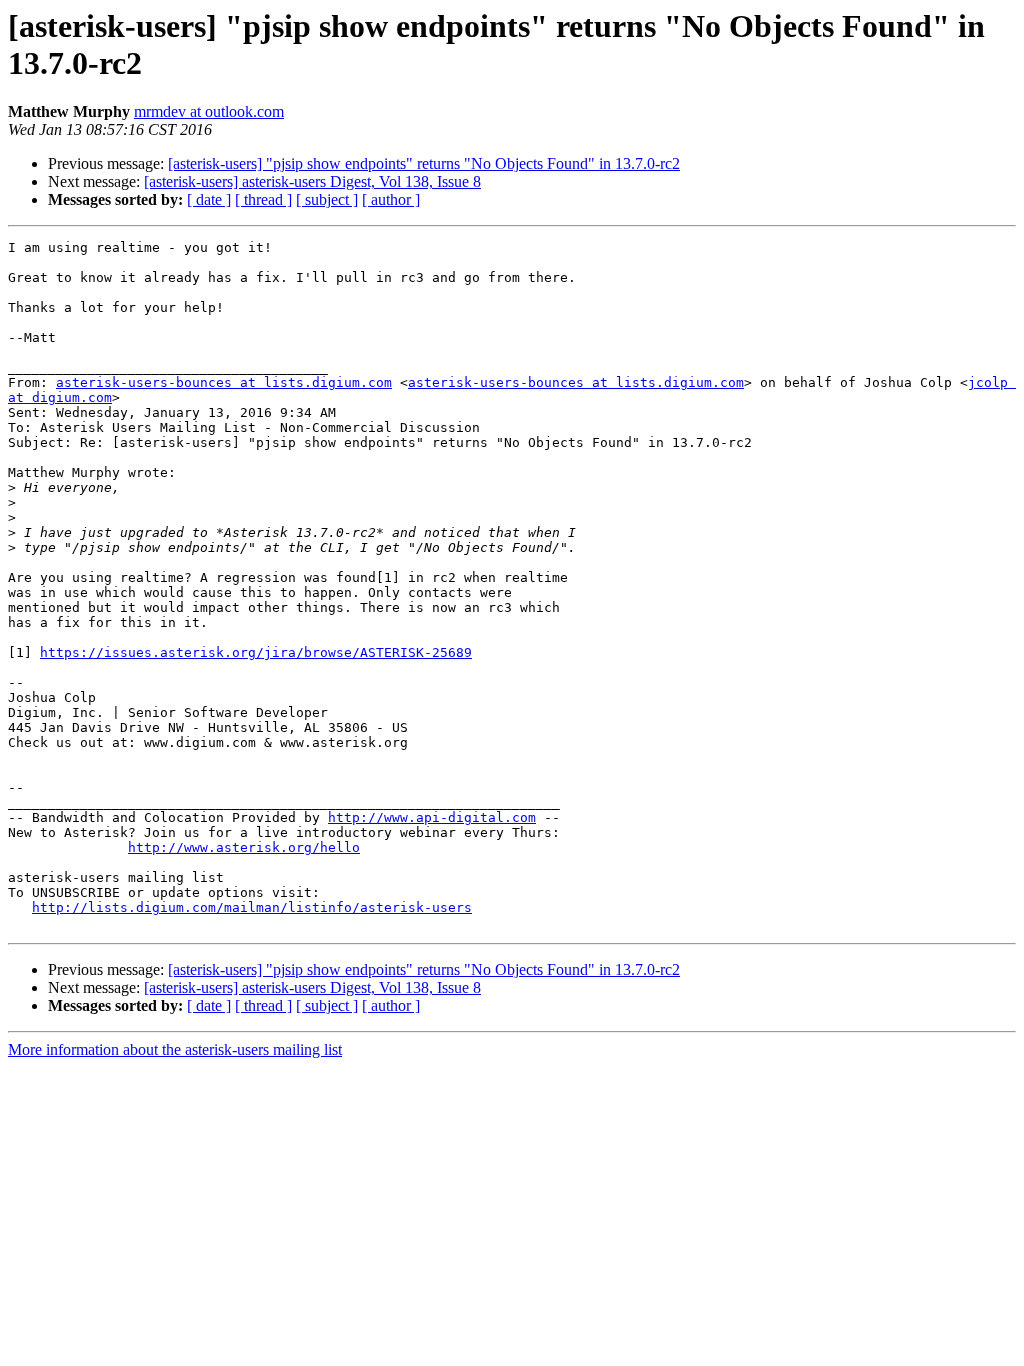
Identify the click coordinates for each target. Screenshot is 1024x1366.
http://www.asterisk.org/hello (244, 847)
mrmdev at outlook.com (209, 111)
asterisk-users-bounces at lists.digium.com (224, 382)
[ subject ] (327, 199)
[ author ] (391, 199)
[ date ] (209, 199)
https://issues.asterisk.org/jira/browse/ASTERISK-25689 (256, 652)
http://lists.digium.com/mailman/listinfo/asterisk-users (252, 907)
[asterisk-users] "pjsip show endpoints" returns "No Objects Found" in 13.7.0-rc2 (424, 163)
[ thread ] (263, 199)
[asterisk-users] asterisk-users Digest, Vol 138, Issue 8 (312, 181)
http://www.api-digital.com (432, 817)
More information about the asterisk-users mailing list (175, 1049)
